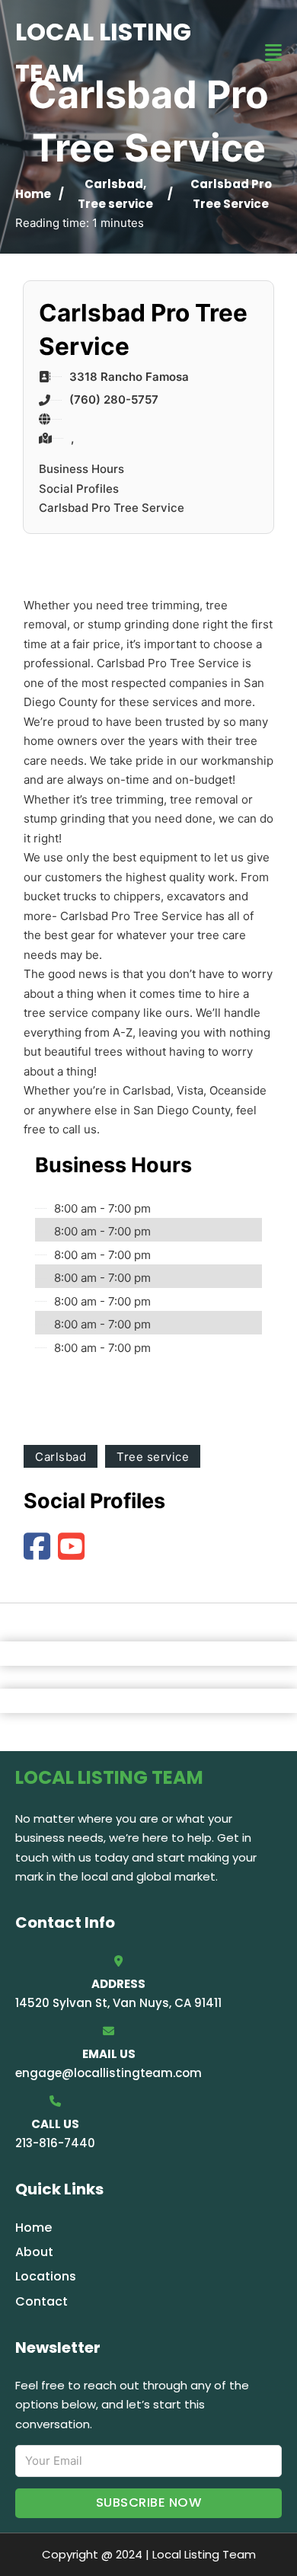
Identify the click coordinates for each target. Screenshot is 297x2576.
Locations (46, 2276)
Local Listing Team (103, 52)
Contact (42, 2301)
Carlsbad (114, 184)
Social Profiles (79, 489)
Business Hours (81, 469)
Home (33, 194)
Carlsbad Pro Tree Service (112, 508)
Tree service (115, 204)
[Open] (273, 53)
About (34, 2252)
